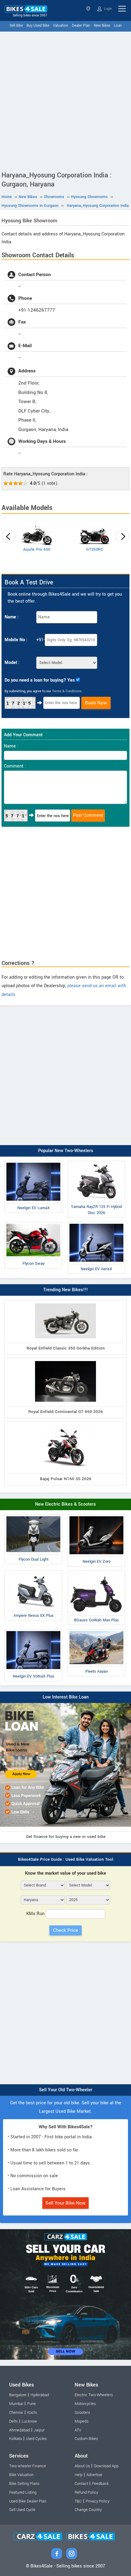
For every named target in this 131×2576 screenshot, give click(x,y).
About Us (82, 2466)
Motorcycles (85, 2404)
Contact (81, 2484)
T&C (78, 2501)
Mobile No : (16, 640)
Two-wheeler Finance (28, 2466)
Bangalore (18, 2395)
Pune (32, 2404)
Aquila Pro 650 (37, 549)
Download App (106, 2466)
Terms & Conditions (67, 691)
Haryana (89, 9)
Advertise (94, 2475)
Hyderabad (40, 2395)
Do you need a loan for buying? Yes (40, 680)
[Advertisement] (65, 100)
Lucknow (29, 2421)
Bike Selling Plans (24, 2484)
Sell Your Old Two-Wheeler (66, 2090)
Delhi (13, 2421)
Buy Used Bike (38, 26)
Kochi (32, 2413)
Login (107, 9)
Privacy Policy (97, 2501)
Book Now (96, 703)
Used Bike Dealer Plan (28, 2501)
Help (79, 2475)
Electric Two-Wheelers (94, 2395)
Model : (12, 663)
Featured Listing (23, 2492)
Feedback (100, 2484)
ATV (78, 2430)
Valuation (61, 26)
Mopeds (81, 2421)
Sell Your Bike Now (65, 2203)
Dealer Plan (81, 26)
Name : (12, 617)
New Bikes (102, 26)
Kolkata (16, 2439)
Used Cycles (36, 2439)
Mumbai (16, 2404)
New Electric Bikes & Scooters (65, 1504)
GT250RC (95, 549)
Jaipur (39, 2430)
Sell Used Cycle (22, 2510)
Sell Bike (16, 26)
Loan (118, 26)
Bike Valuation (21, 2475)
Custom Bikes (86, 2439)
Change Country (88, 2510)
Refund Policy (86, 2492)
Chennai (16, 2413)
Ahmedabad (19, 2430)
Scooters (82, 2413)
